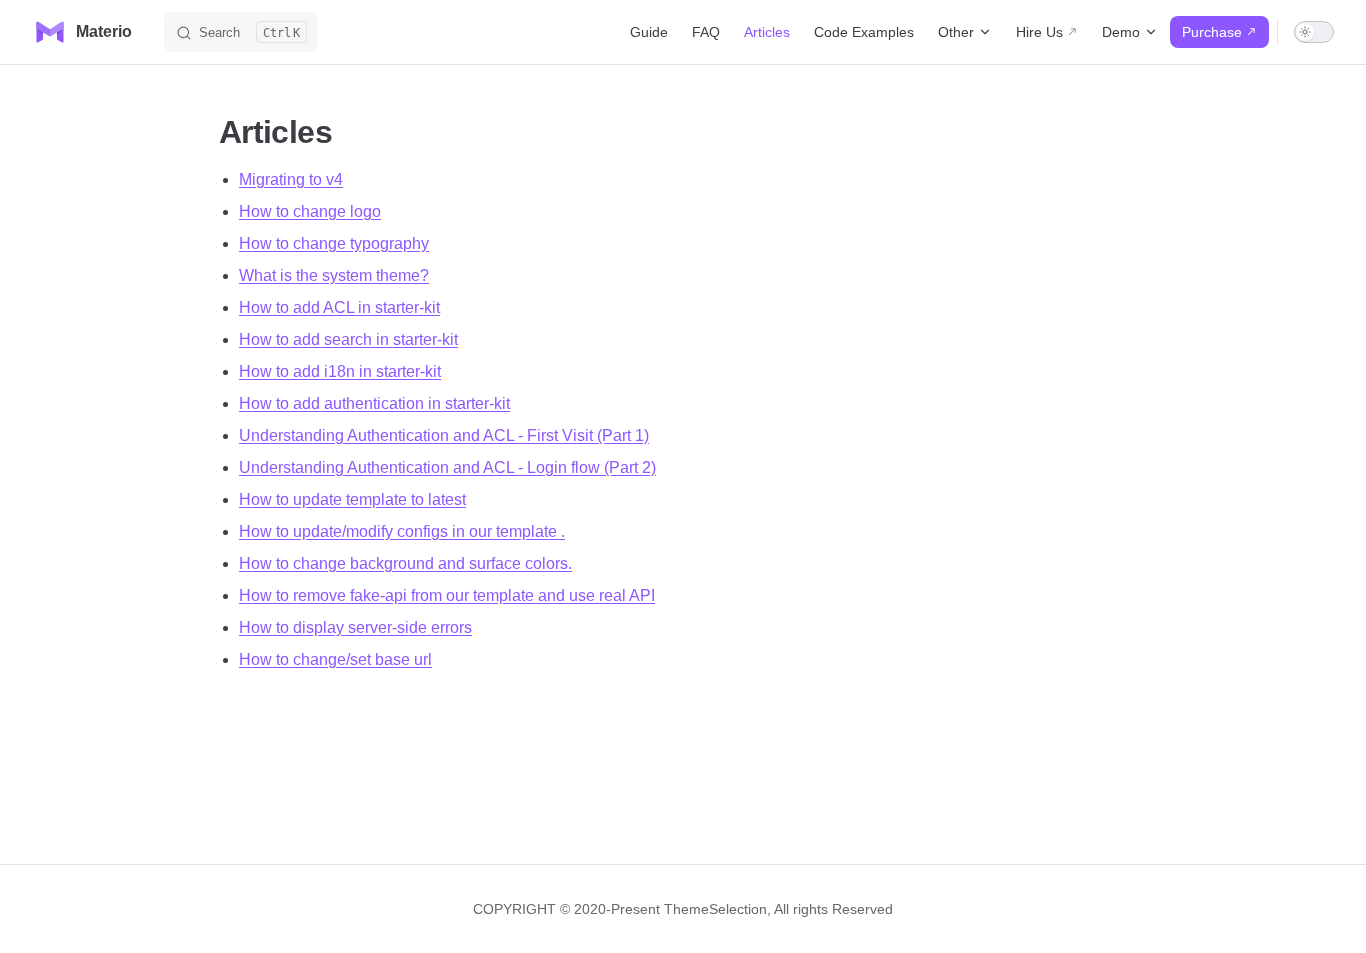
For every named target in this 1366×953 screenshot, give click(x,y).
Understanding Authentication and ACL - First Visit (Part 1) (444, 435)
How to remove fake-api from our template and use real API (447, 595)
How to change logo (310, 211)
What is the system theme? (334, 275)
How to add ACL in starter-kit (339, 307)
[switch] (1314, 32)
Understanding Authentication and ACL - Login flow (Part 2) (447, 467)
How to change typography (334, 243)
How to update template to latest (352, 499)
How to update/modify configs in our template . (402, 531)
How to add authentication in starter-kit (374, 403)
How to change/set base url (335, 659)
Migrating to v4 (291, 179)
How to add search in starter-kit (348, 339)
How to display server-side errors (355, 627)
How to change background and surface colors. (405, 563)
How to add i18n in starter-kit (340, 371)
